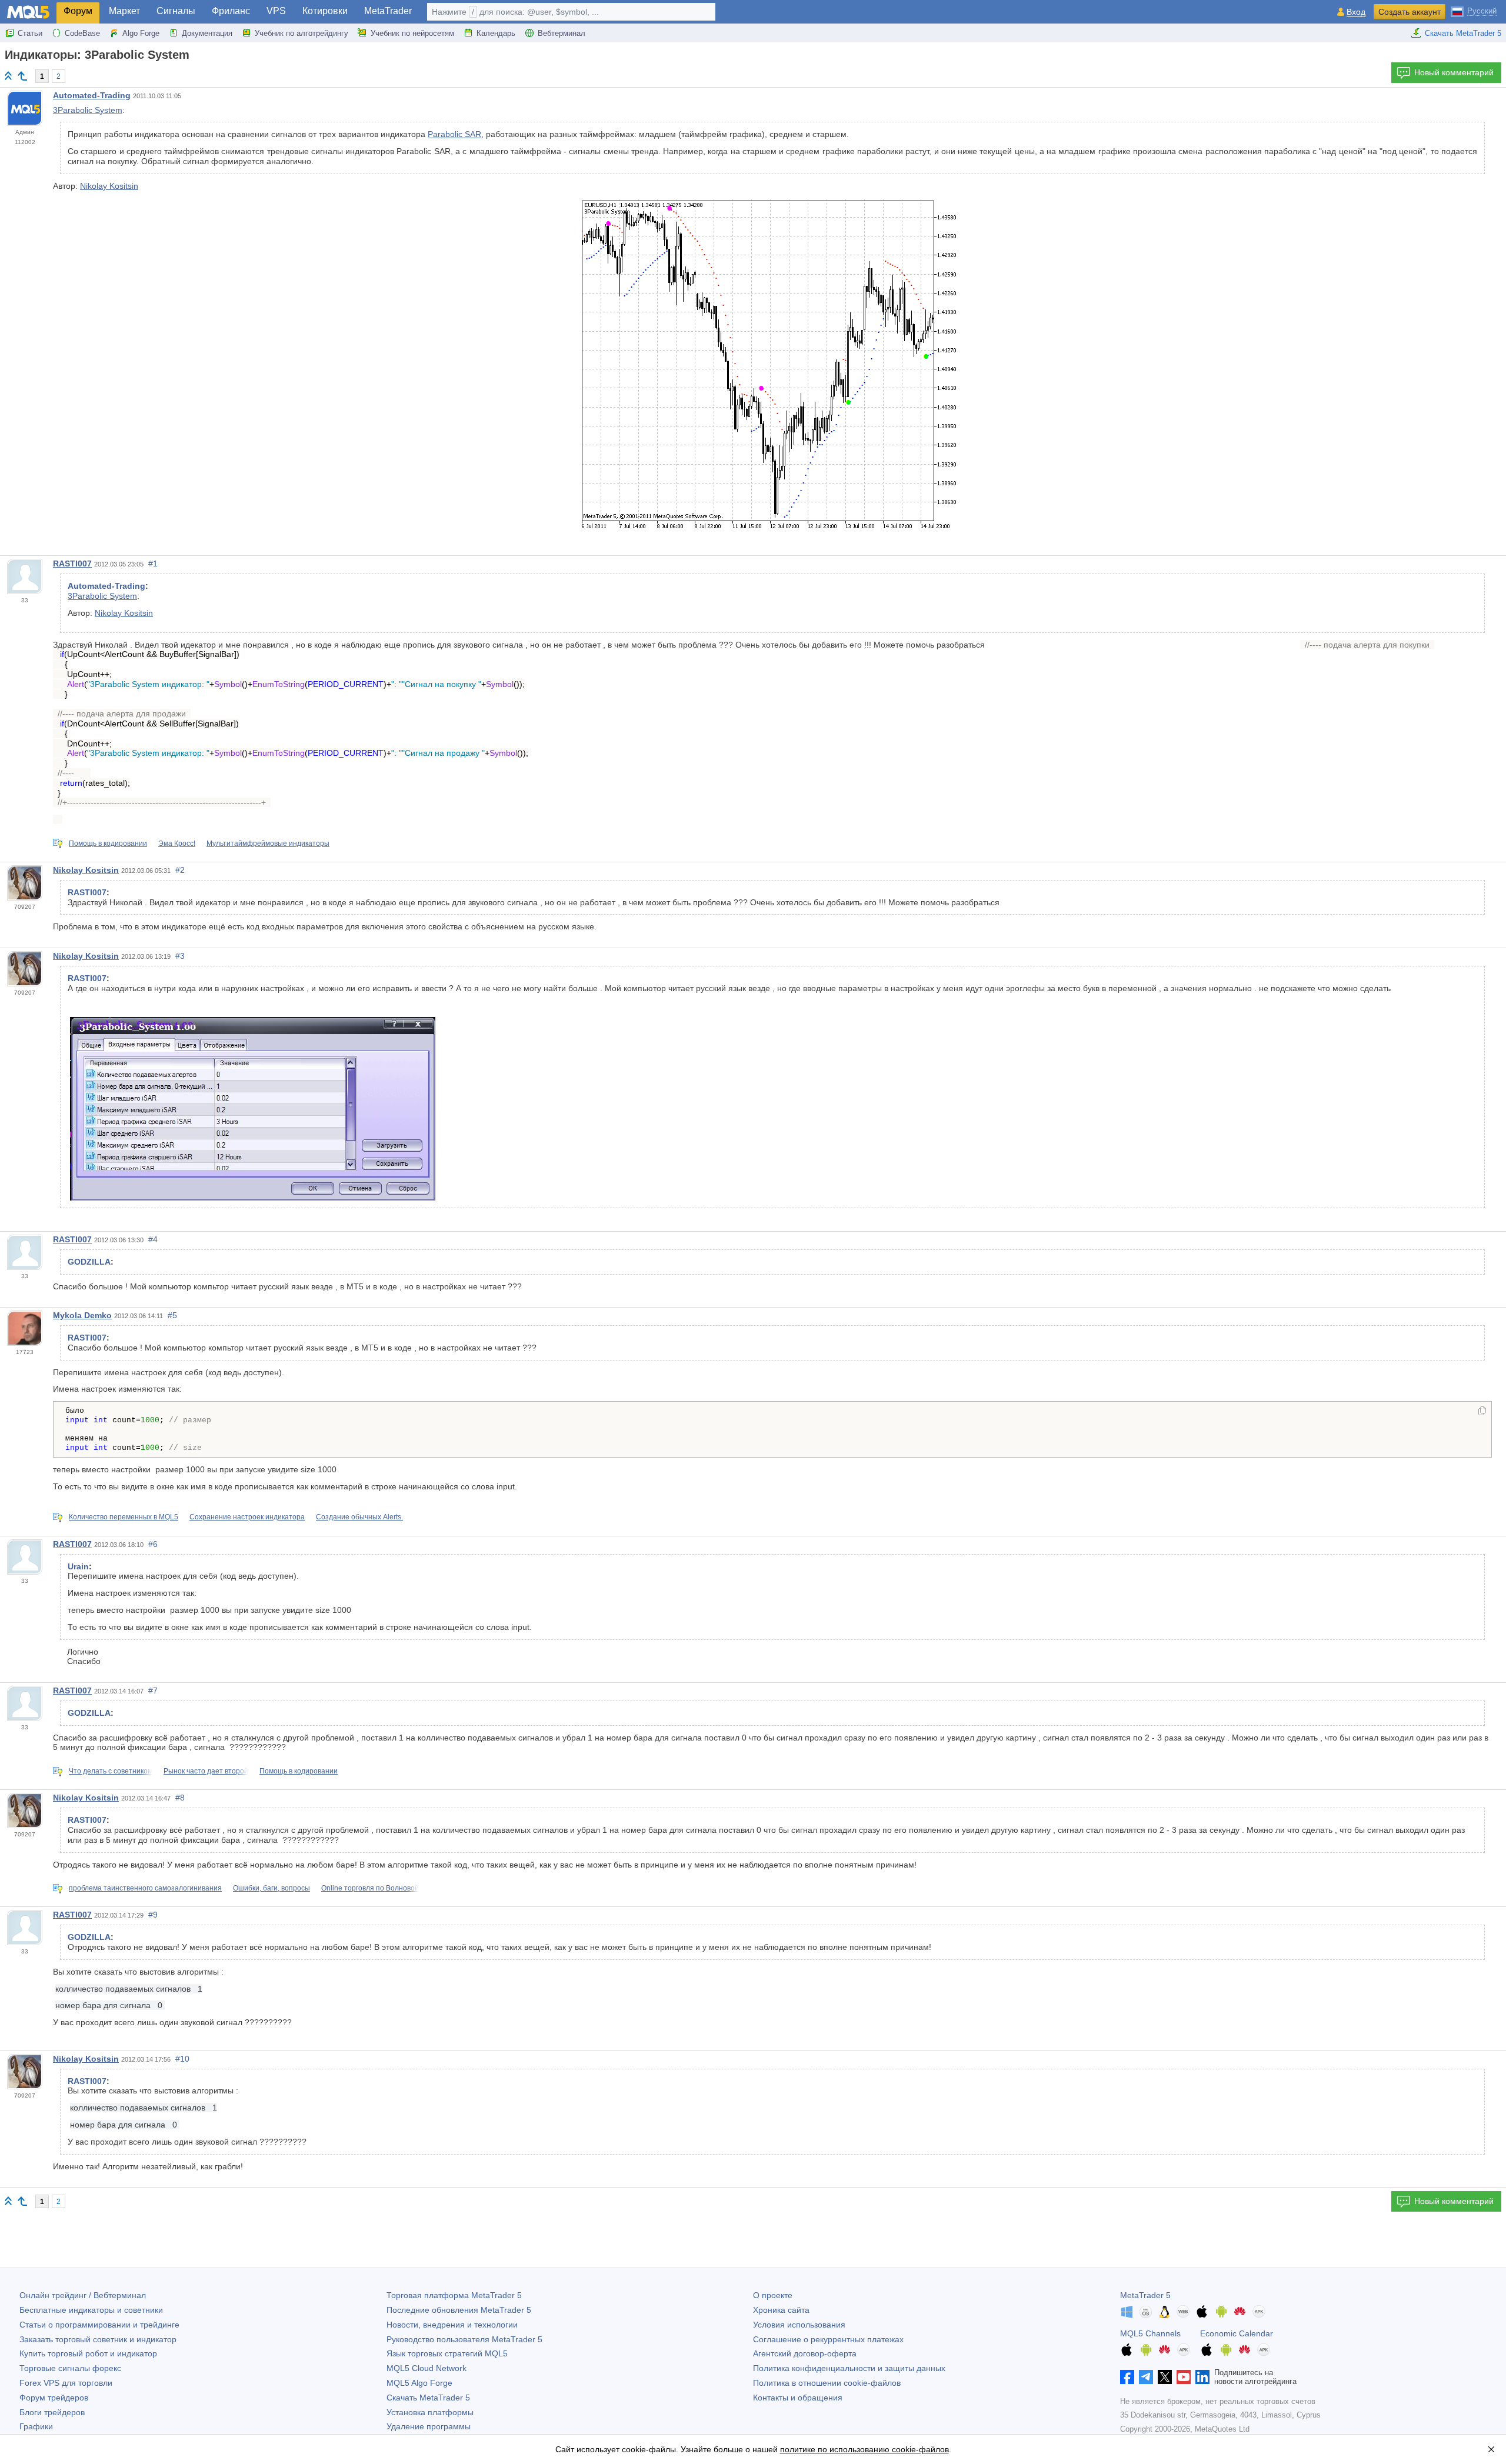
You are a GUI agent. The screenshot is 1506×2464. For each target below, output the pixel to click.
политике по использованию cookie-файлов (864, 2449)
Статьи (30, 33)
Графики (36, 2426)
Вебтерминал (562, 33)
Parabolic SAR (454, 134)
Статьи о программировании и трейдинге (99, 2325)
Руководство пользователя (464, 2339)
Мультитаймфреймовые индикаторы (268, 843)
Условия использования (799, 2325)
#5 (172, 1315)
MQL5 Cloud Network (427, 2368)
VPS (276, 11)
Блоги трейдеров (52, 2412)
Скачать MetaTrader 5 (1463, 33)
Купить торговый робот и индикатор (88, 2353)
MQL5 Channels (1150, 2333)
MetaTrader (388, 11)
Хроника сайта (781, 2310)
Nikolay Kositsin (109, 186)
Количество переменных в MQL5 (124, 1517)
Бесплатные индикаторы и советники (91, 2310)
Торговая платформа (454, 2295)
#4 (153, 1239)
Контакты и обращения (798, 2398)
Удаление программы (429, 2426)
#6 (153, 1544)
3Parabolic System (88, 110)
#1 (153, 564)
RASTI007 (72, 564)
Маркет (124, 11)
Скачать (428, 2398)
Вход (1356, 12)
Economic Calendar (1237, 2333)
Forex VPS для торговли (66, 2383)
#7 (153, 1691)
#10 (182, 2059)
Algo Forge (141, 33)
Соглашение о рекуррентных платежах (828, 2339)
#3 (180, 956)
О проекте (773, 2295)
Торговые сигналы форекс (70, 2368)
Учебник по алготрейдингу (301, 33)
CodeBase (82, 33)
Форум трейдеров (54, 2398)
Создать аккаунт (1410, 12)
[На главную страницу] (8, 76)
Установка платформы (430, 2412)
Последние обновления (459, 2310)
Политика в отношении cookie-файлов (827, 2383)
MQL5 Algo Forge (419, 2383)
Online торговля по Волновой (370, 1888)
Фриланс (231, 11)
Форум (78, 11)
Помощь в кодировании (108, 843)
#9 (153, 1915)
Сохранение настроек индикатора (247, 1517)
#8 (180, 1798)
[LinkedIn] (1202, 2377)
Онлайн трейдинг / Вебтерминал (83, 2295)
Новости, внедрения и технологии (452, 2325)
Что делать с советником (111, 1771)
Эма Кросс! (177, 843)
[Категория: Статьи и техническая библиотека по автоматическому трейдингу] (22, 76)
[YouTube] (1184, 2377)
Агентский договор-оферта (805, 2353)
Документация (207, 33)
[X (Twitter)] (1165, 2377)
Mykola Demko (82, 1315)
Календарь (496, 33)
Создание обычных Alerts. (359, 1517)
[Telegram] (1146, 2377)
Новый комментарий (1454, 72)
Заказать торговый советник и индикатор (98, 2339)
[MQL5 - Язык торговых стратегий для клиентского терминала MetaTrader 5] (28, 12)
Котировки (325, 11)
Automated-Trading (92, 95)
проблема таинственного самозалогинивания (145, 1888)
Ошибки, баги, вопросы (271, 1888)
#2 (180, 870)
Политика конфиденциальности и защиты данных (849, 2368)
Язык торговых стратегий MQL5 (447, 2353)
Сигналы (176, 11)
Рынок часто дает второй (206, 1771)
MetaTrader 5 (1145, 2295)
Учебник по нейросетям (412, 33)
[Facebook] (1127, 2377)
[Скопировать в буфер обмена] (1482, 1412)
